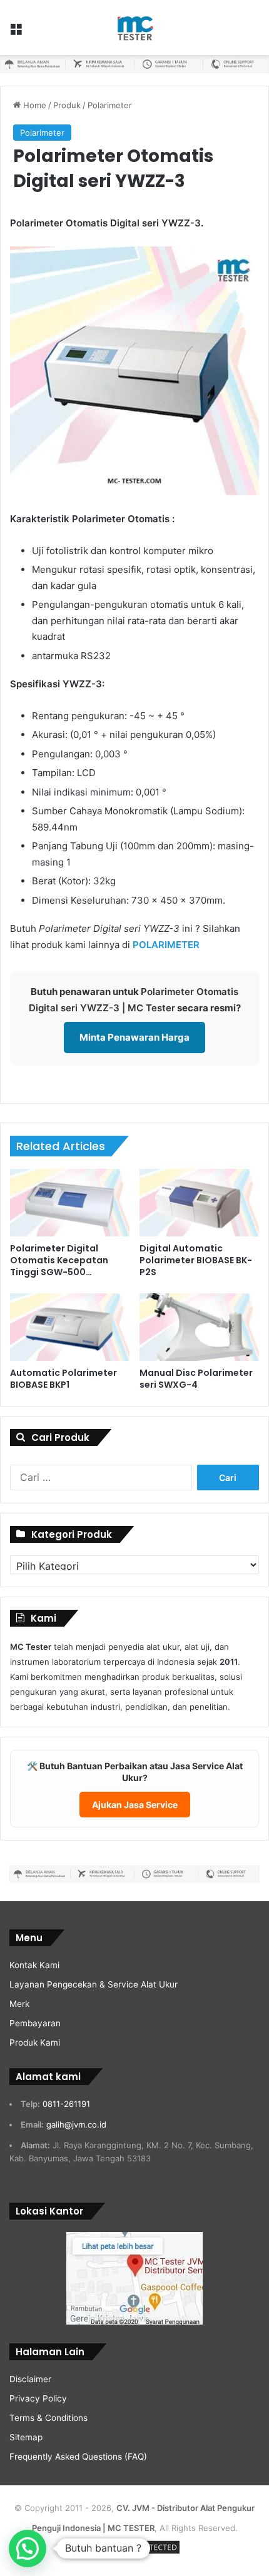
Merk (19, 2004)
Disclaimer (30, 2379)
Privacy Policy (38, 2398)
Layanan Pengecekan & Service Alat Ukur (94, 1984)
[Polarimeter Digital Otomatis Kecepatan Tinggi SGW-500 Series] (70, 1203)
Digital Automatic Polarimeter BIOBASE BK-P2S (196, 1260)
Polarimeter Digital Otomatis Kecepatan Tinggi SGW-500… (59, 1260)
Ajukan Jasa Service (135, 1805)
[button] (28, 2548)
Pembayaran (35, 2023)
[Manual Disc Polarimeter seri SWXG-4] (199, 1327)
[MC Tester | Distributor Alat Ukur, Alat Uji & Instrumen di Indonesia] (134, 28)
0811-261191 (66, 2104)
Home (33, 105)
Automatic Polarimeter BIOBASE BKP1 (63, 1379)
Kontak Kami (34, 1965)
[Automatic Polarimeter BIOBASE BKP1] (70, 1327)
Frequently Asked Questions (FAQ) (78, 2457)
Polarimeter (110, 105)
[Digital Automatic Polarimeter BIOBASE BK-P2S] (199, 1203)
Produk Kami (35, 2043)
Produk (67, 105)
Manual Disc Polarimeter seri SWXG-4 (196, 1379)
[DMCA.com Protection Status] (134, 2553)
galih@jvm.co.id (76, 2124)
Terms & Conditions (48, 2418)
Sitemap (26, 2437)
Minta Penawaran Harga (134, 1037)
